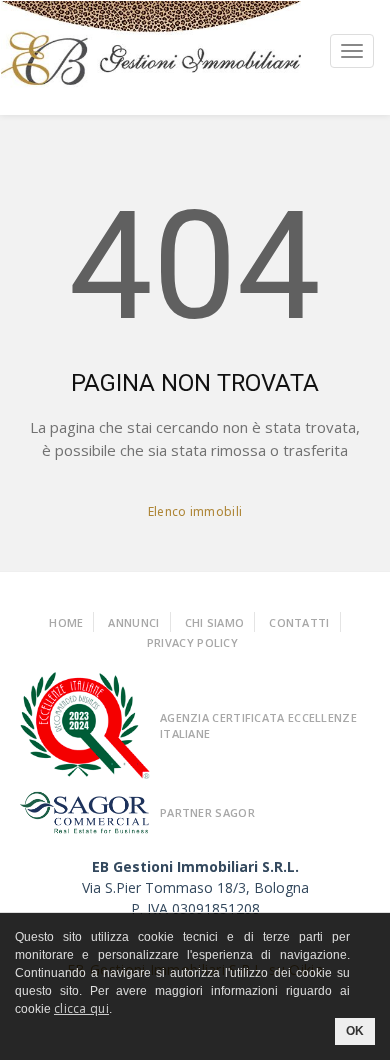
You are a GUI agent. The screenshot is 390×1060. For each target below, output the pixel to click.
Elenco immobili (195, 511)
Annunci (133, 622)
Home (66, 622)
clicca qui (81, 1008)
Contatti (299, 622)
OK (355, 1031)
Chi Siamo (215, 622)
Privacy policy (192, 642)
